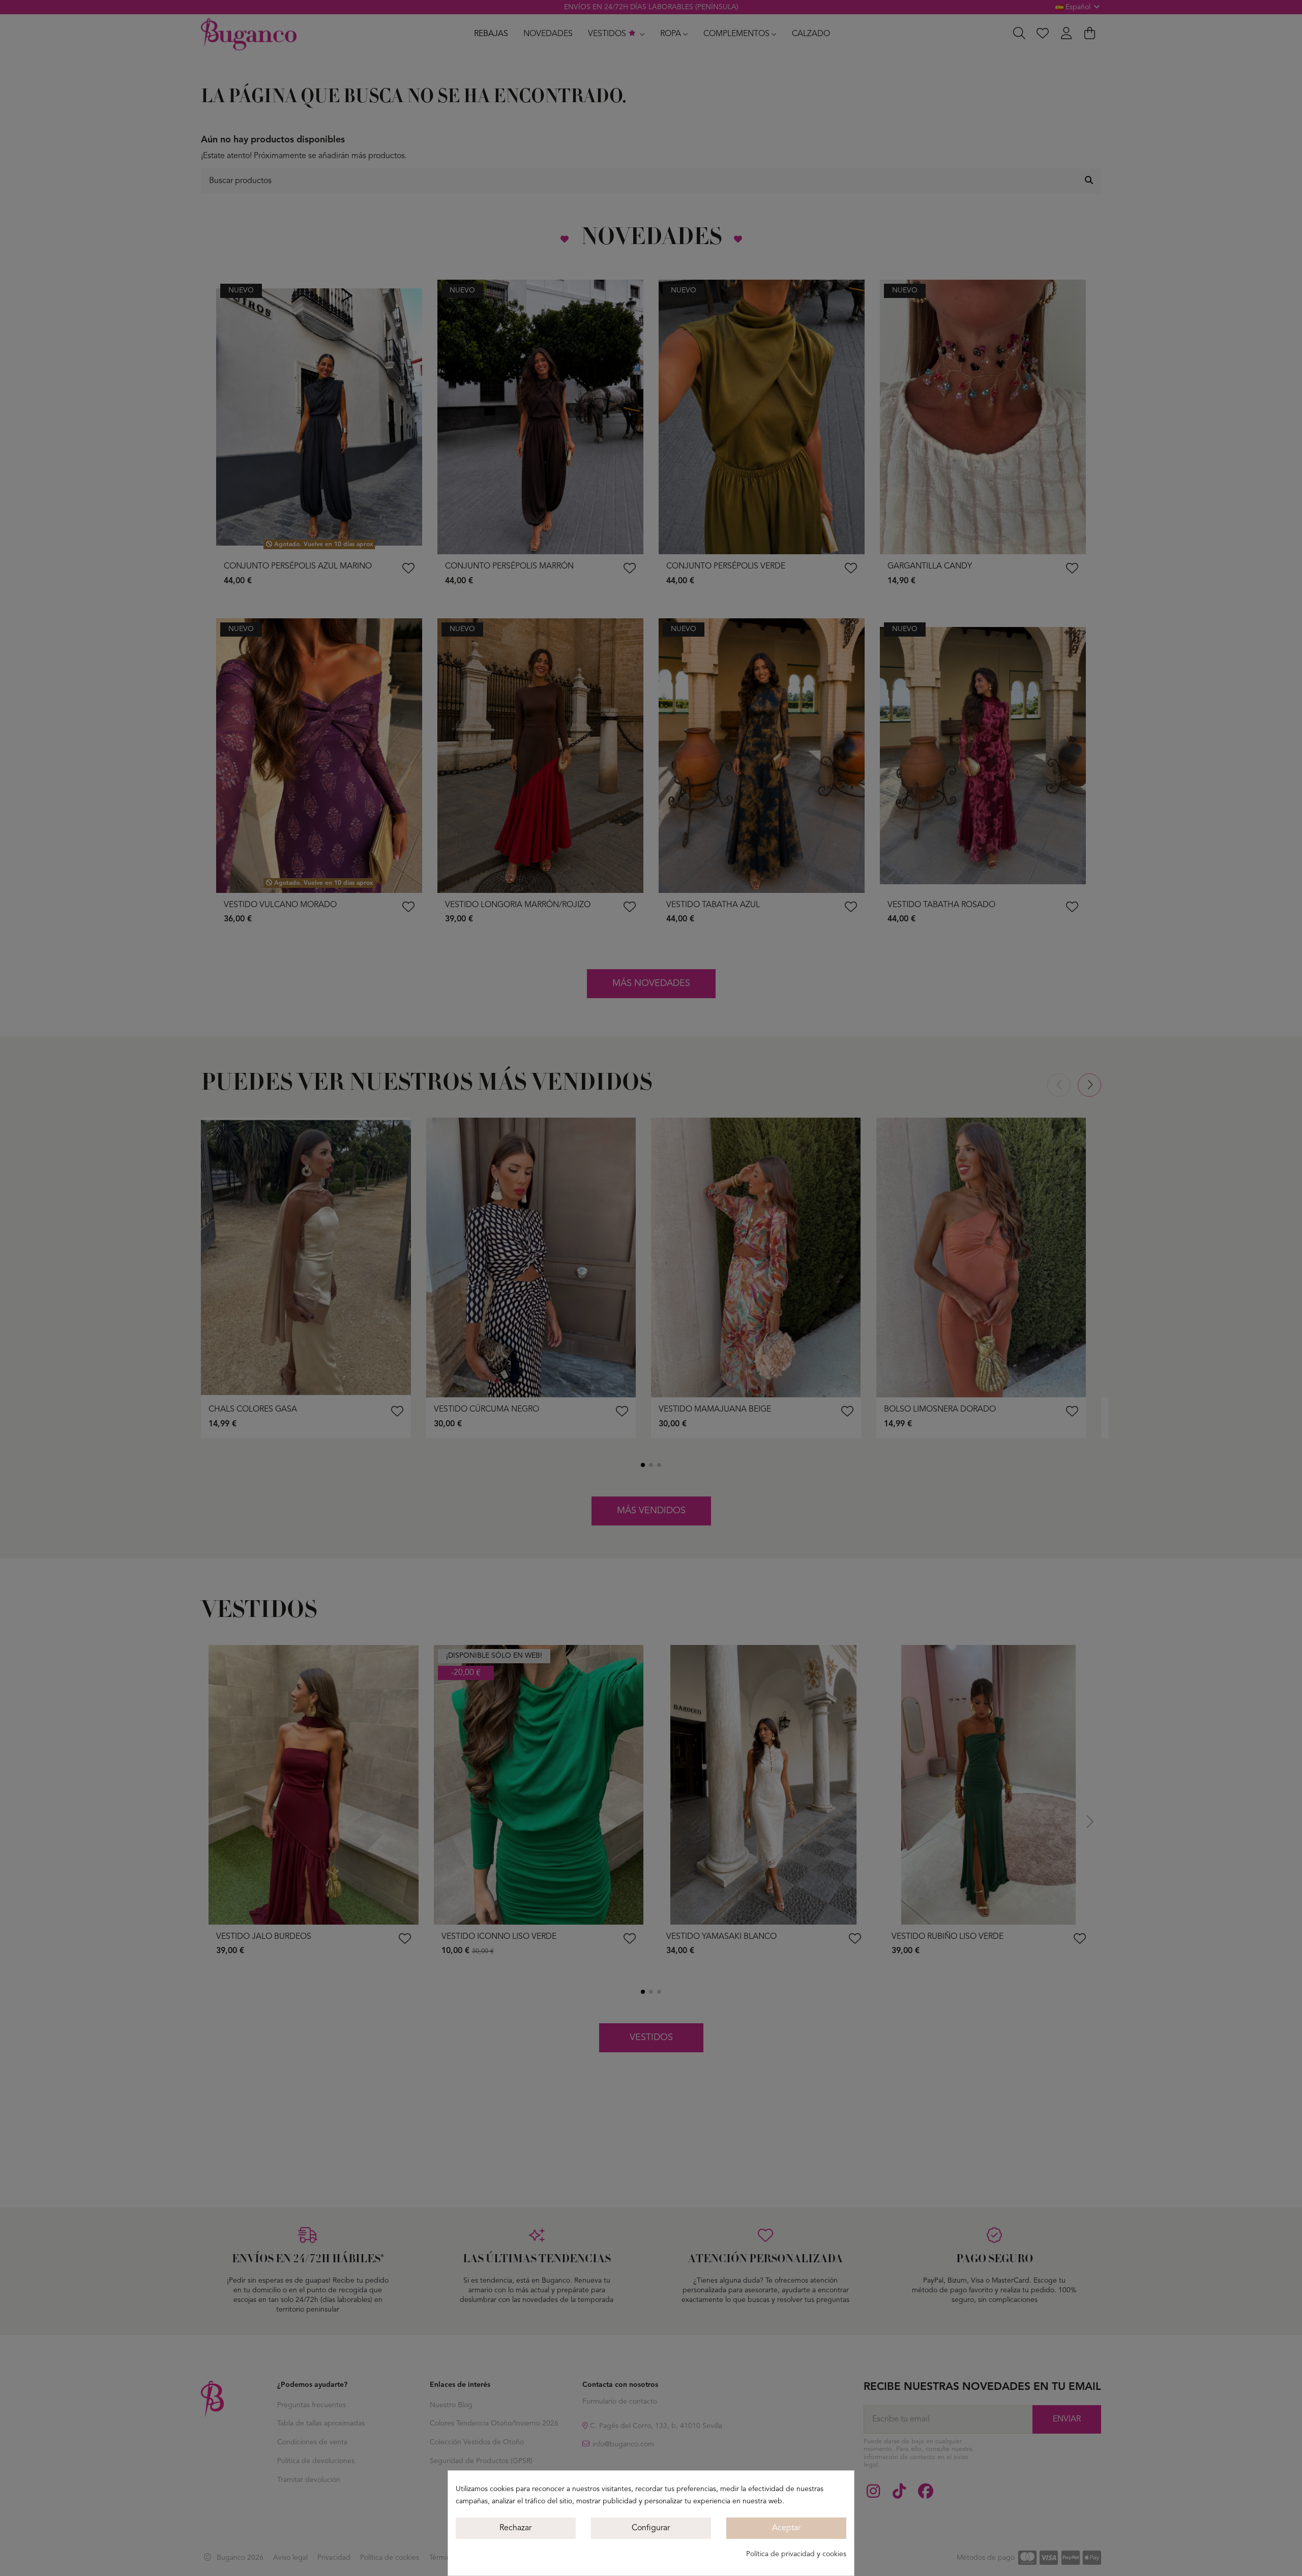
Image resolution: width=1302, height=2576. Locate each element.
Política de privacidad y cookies (796, 2554)
